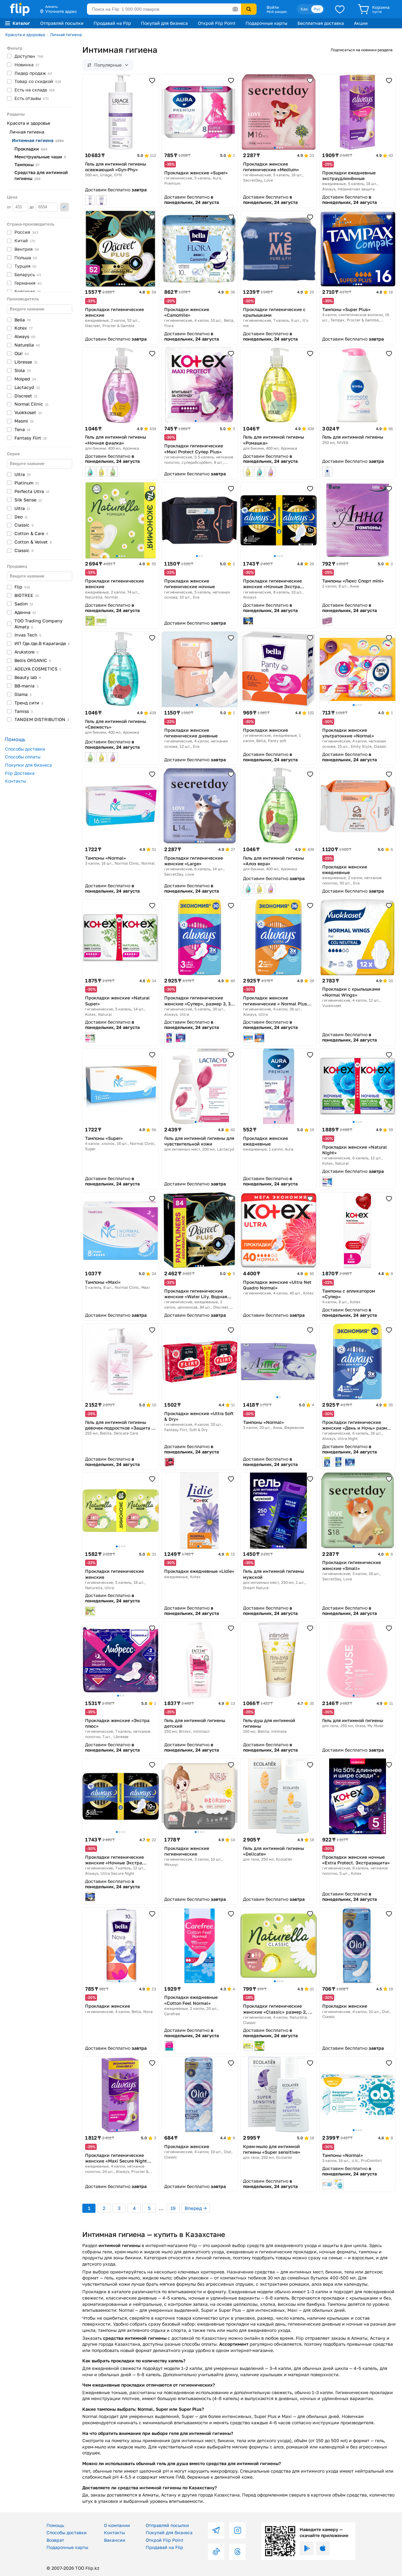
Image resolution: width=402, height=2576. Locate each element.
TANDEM (42, 719)
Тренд (29, 703)
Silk (28, 500)
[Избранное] (340, 9)
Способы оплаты (23, 757)
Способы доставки (25, 749)
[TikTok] (216, 2552)
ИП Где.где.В (42, 643)
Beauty (28, 677)
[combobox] (164, 9)
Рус (317, 9)
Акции (361, 23)
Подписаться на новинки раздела (362, 50)
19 (173, 2208)
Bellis (33, 660)
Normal (31, 404)
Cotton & (31, 533)
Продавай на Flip (112, 23)
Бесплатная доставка (321, 23)
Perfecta (32, 491)
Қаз (304, 9)
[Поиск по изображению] (235, 9)
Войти (273, 7)
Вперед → (196, 2208)
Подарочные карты (266, 23)
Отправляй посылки (62, 23)
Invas (28, 635)
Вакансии (115, 2540)
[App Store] (323, 2548)
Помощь (55, 2525)
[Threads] (237, 2552)
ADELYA (38, 669)
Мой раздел (277, 12)
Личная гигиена (66, 35)
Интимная (38, 140)
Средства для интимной (41, 175)
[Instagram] (237, 2530)
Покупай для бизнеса (164, 23)
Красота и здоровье (25, 35)
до (32, 207)
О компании (117, 2525)
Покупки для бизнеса (28, 765)
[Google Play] (307, 2548)
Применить (64, 207)
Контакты (16, 781)
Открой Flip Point (217, 23)
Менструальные (40, 157)
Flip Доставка (20, 773)
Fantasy (31, 438)
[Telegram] (216, 2530)
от (9, 207)
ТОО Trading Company (38, 624)
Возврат (55, 2540)
